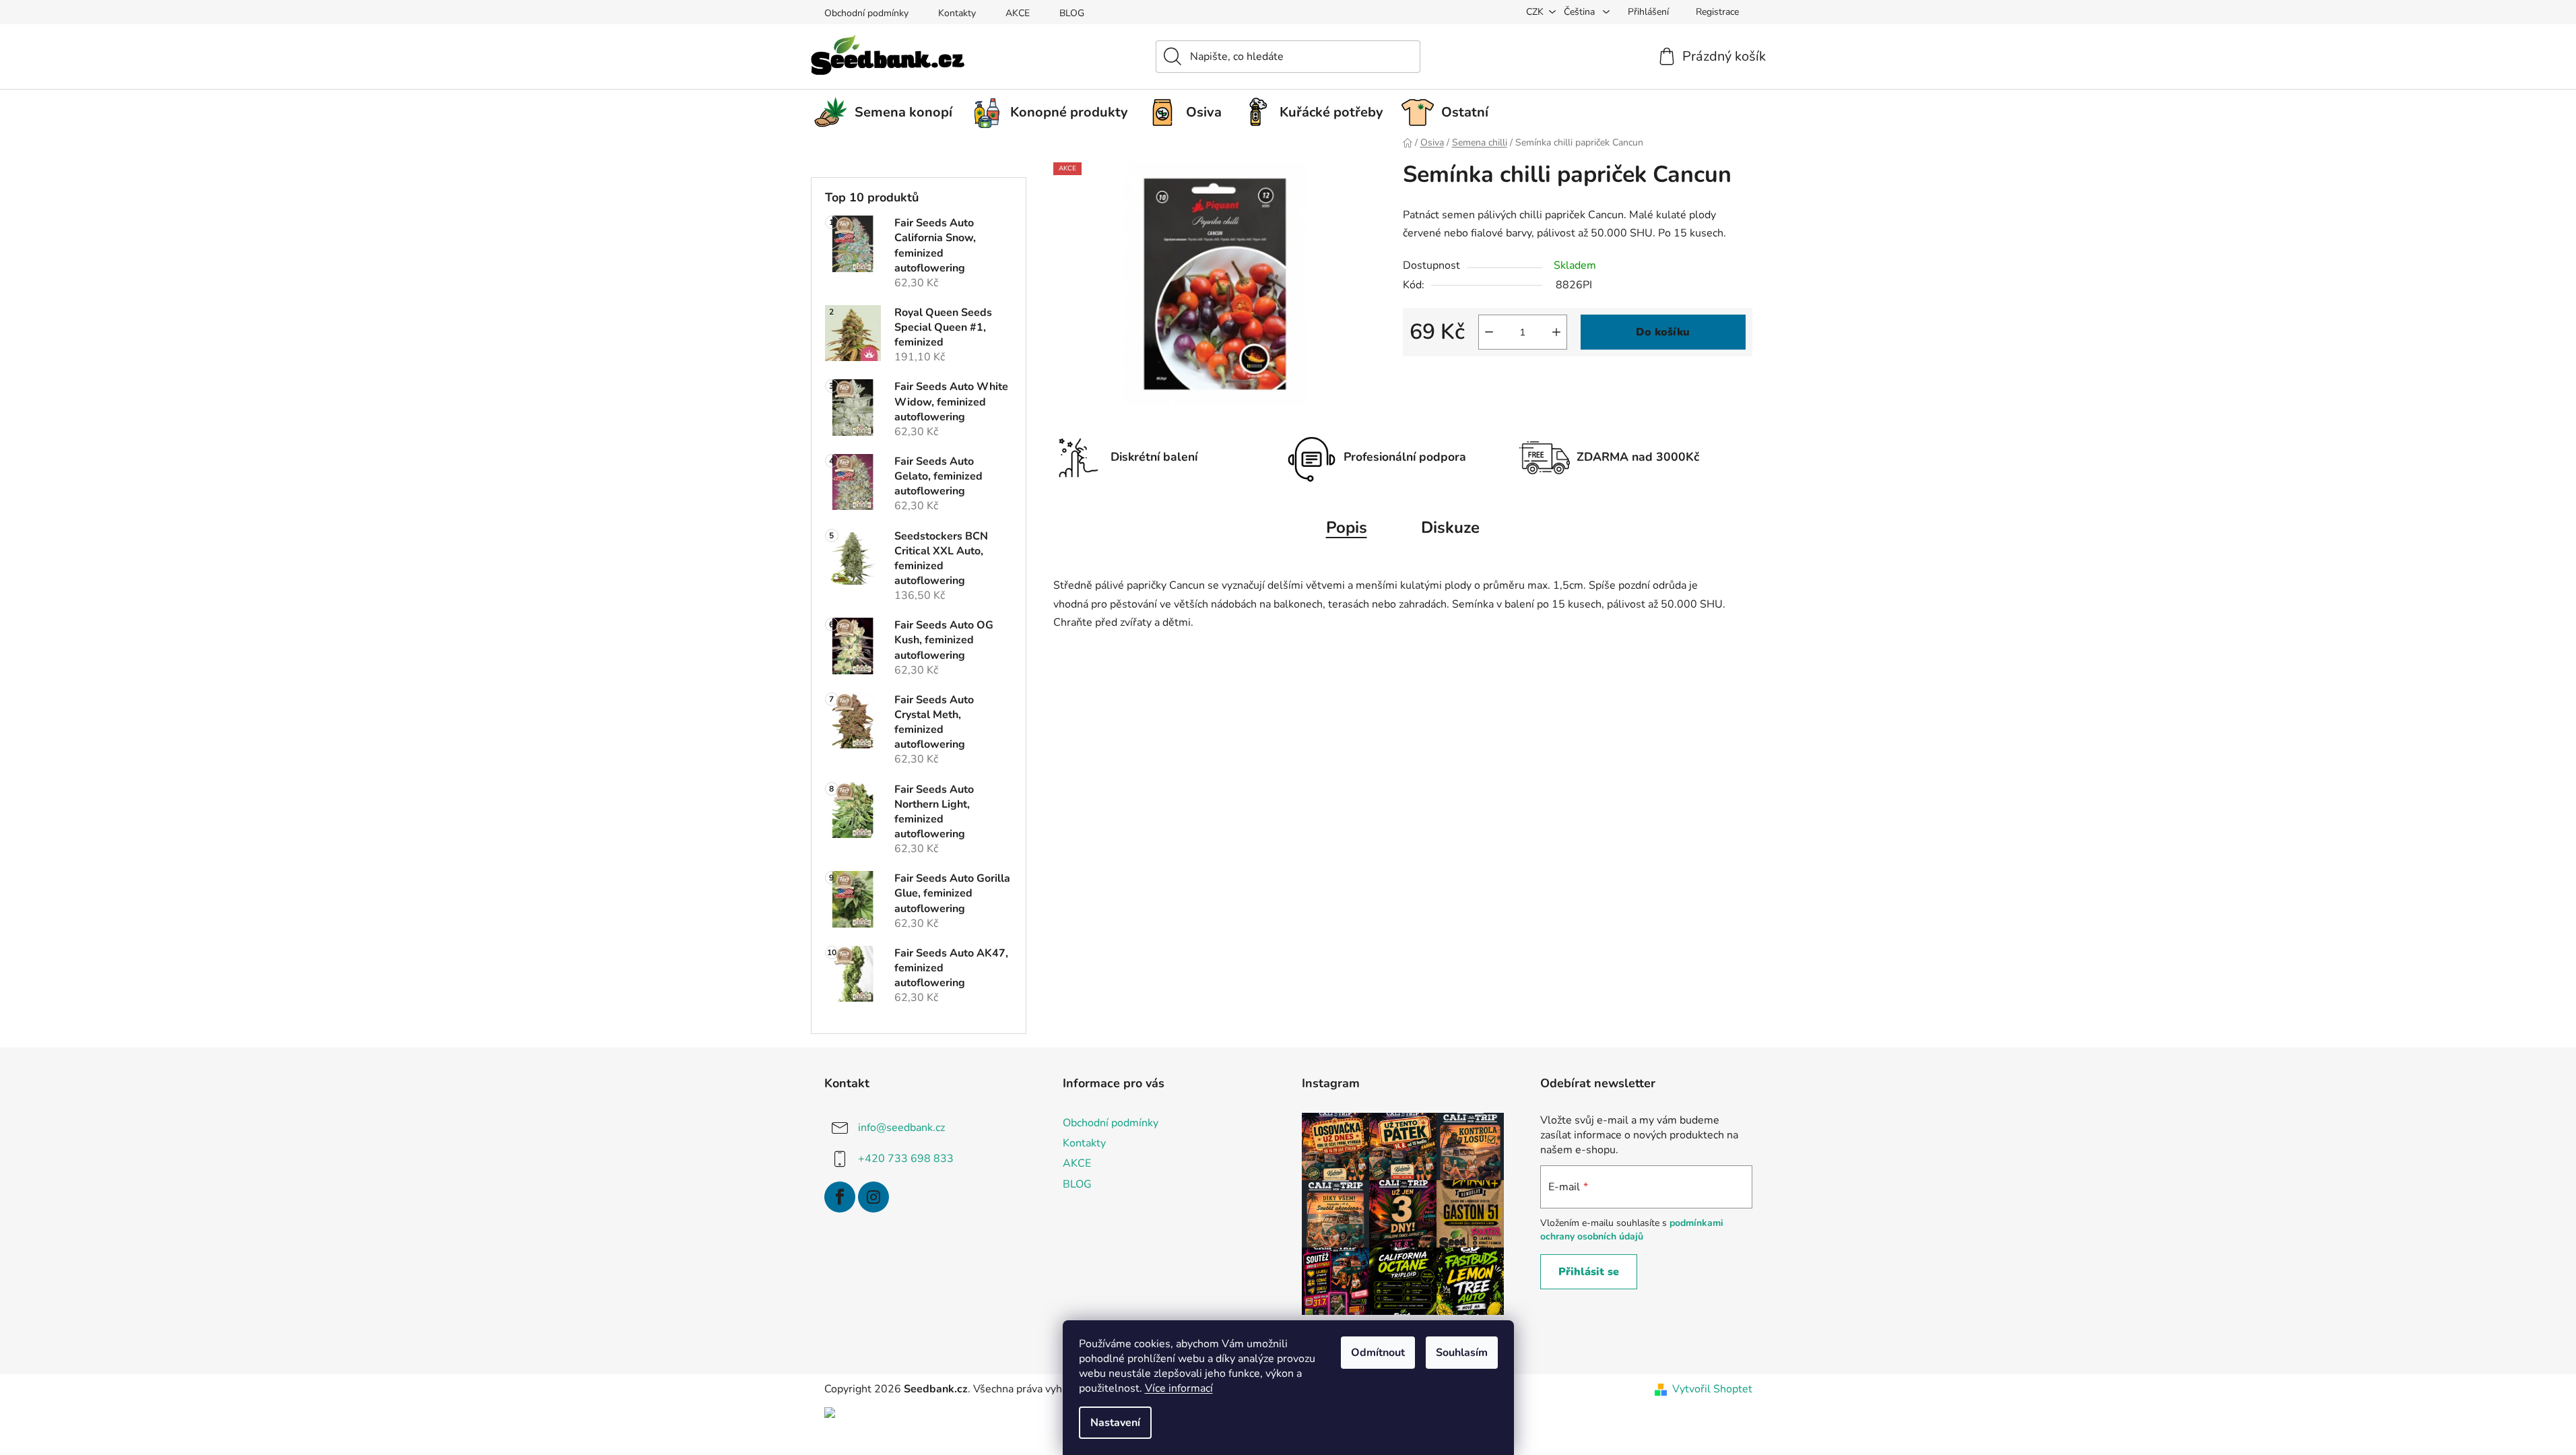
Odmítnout (1378, 1353)
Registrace (1717, 12)
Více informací (1179, 1388)
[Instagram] (873, 1197)
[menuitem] (888, 112)
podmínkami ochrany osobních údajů (1632, 1230)
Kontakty (957, 13)
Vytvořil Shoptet (1712, 1389)
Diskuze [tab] (1450, 527)
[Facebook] (840, 1197)
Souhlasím (1462, 1353)
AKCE (1018, 13)
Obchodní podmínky (866, 13)
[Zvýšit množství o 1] (1556, 332)
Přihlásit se (1589, 1272)
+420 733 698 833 (906, 1159)
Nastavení (1115, 1423)
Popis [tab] (1347, 527)
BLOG (1072, 13)
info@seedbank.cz (901, 1128)
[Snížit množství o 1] (1489, 332)
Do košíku (1663, 332)
